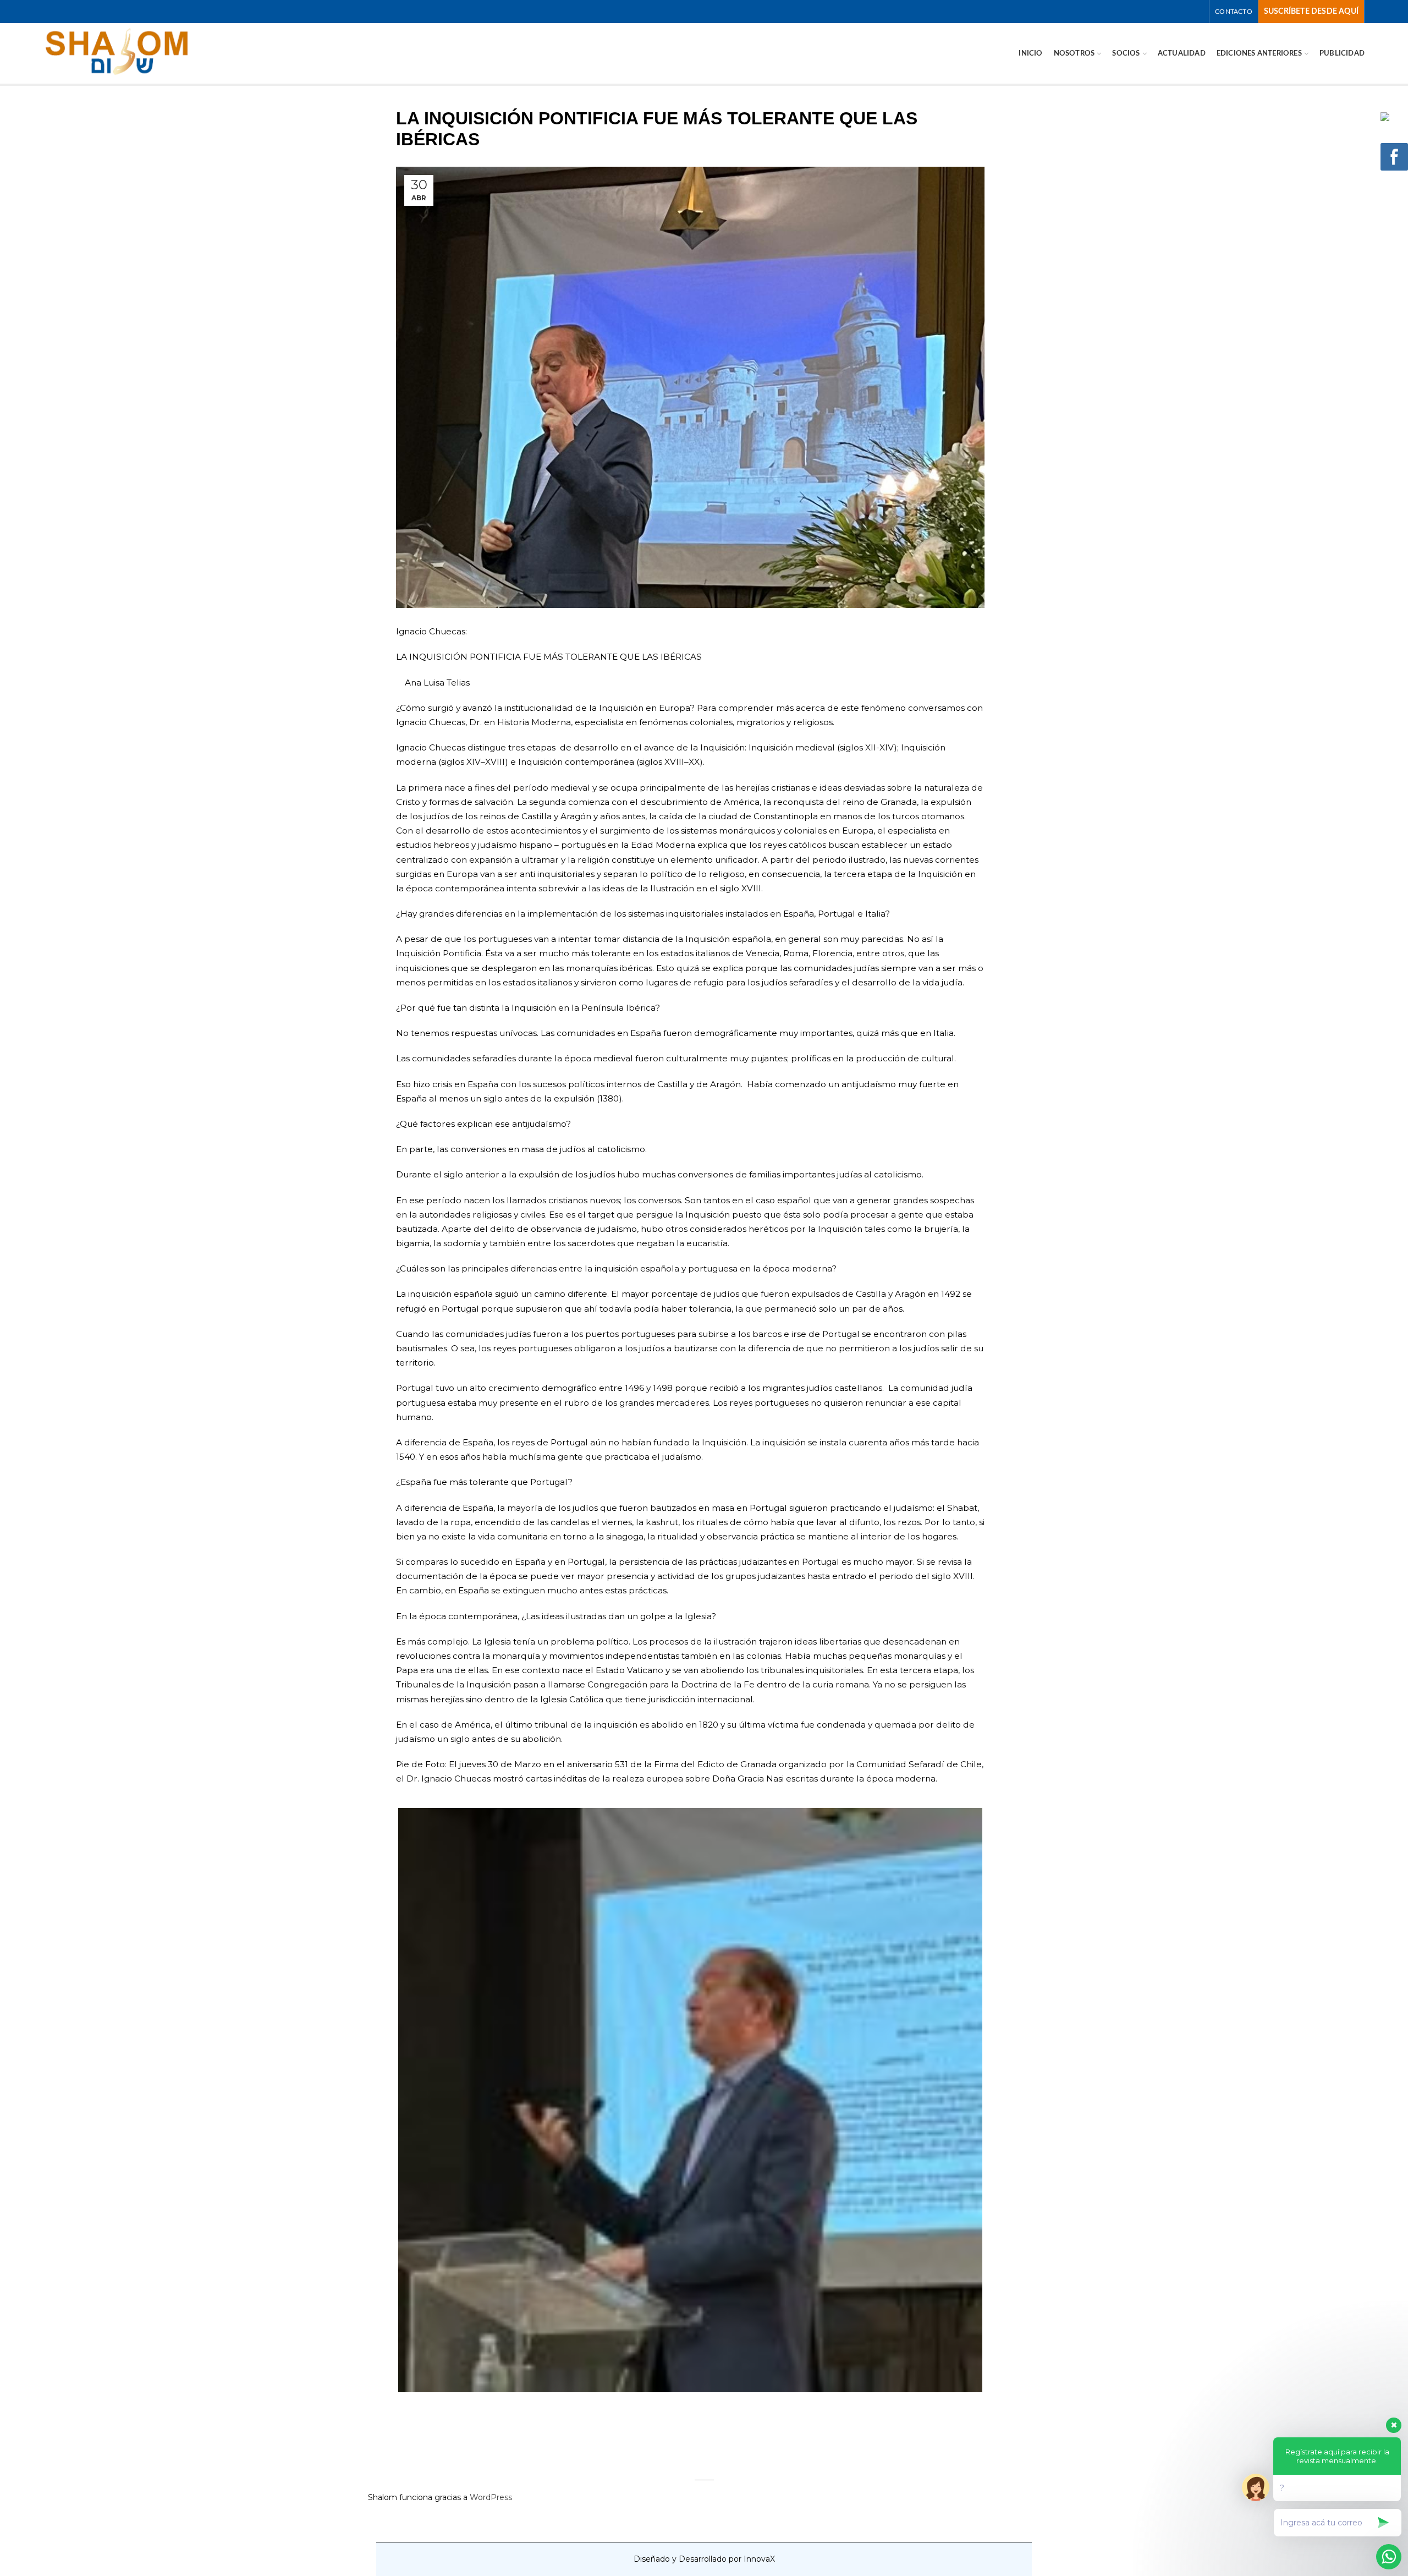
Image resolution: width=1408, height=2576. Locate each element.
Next (999, 2100)
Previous (382, 2100)
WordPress (491, 2497)
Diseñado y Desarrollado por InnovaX (704, 2559)
